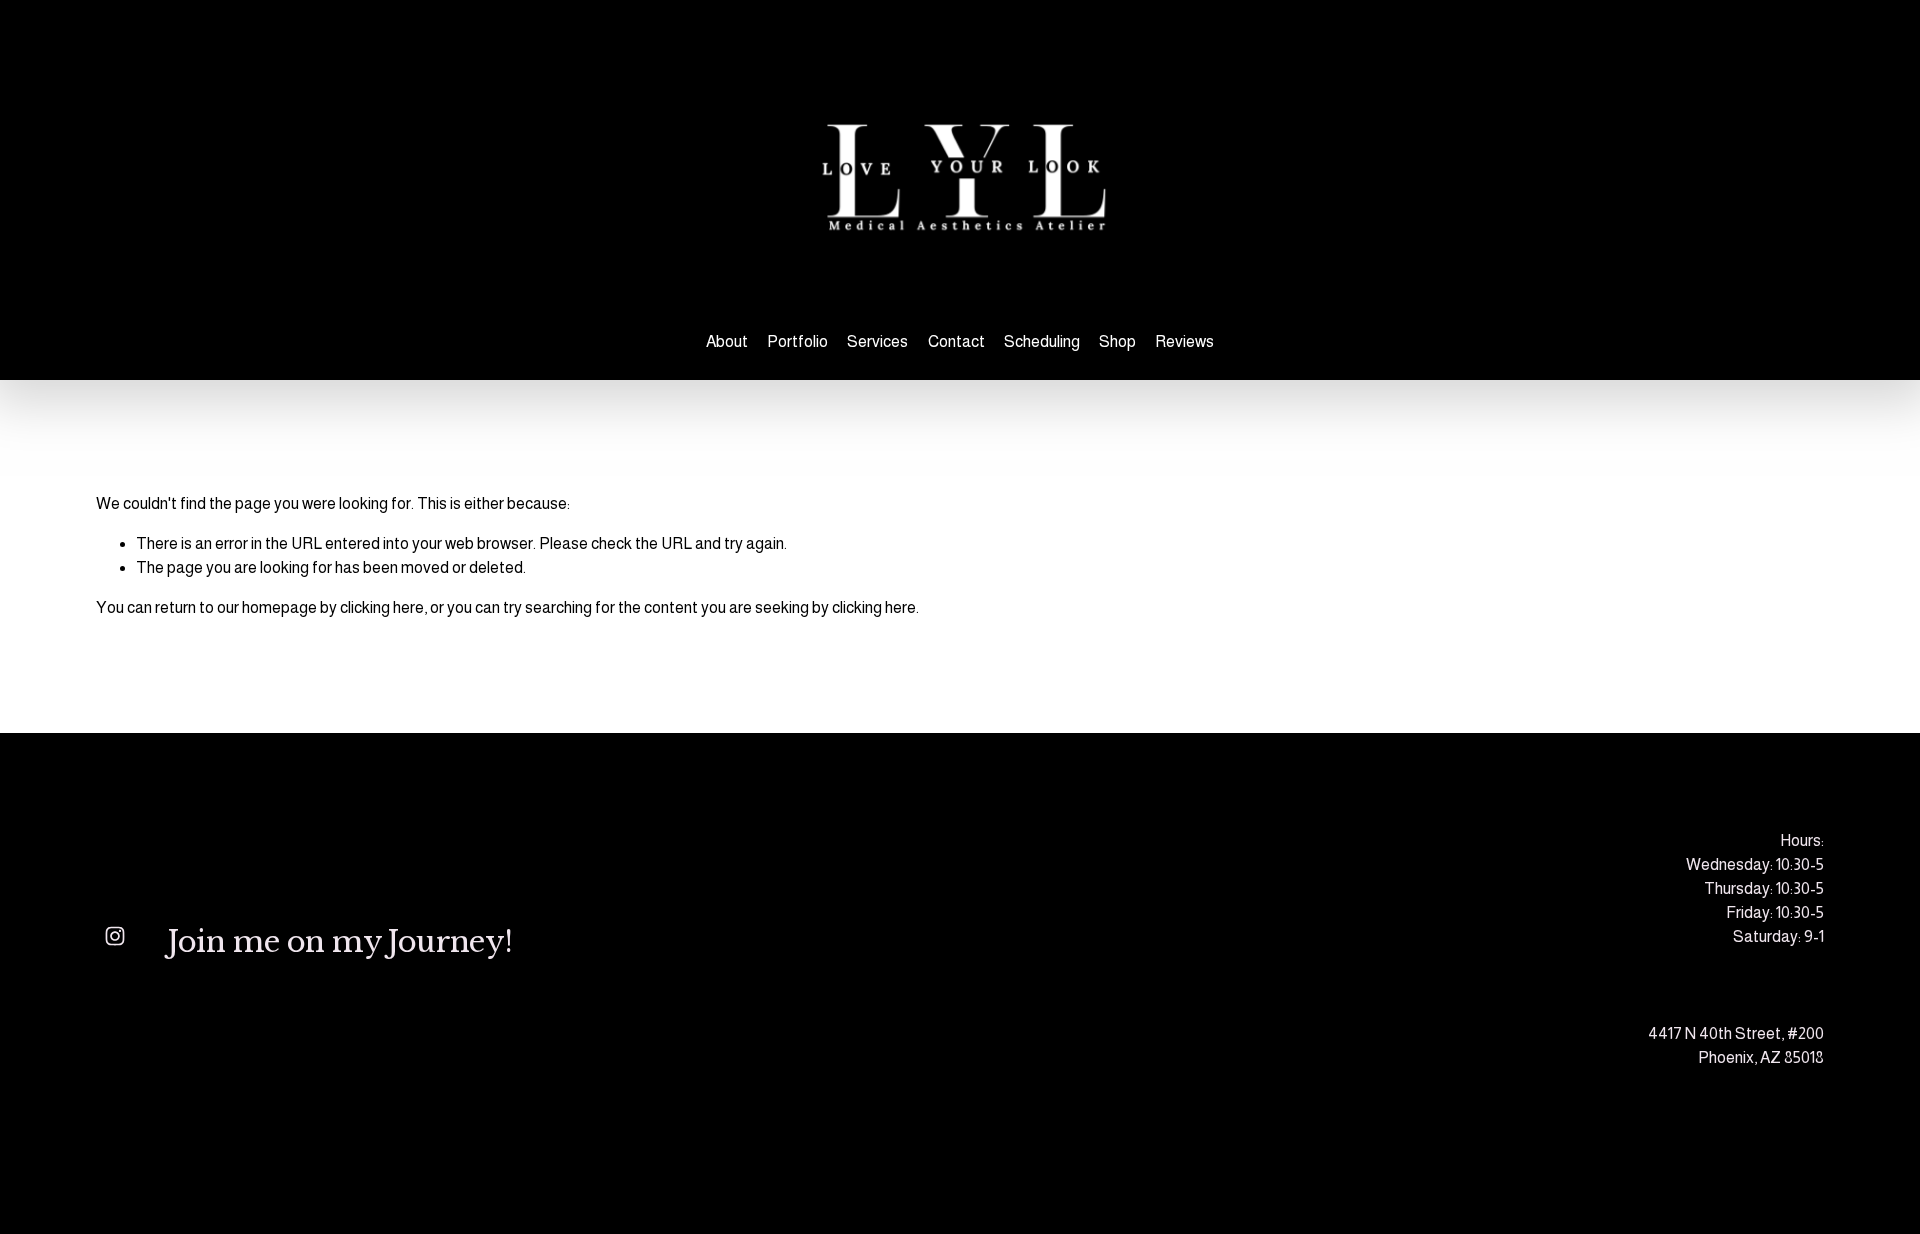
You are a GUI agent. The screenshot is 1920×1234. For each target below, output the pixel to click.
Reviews (1184, 341)
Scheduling (1042, 341)
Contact (956, 341)
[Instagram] (115, 936)
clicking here (382, 607)
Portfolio (797, 341)
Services (877, 341)
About (727, 341)
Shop (1117, 341)
